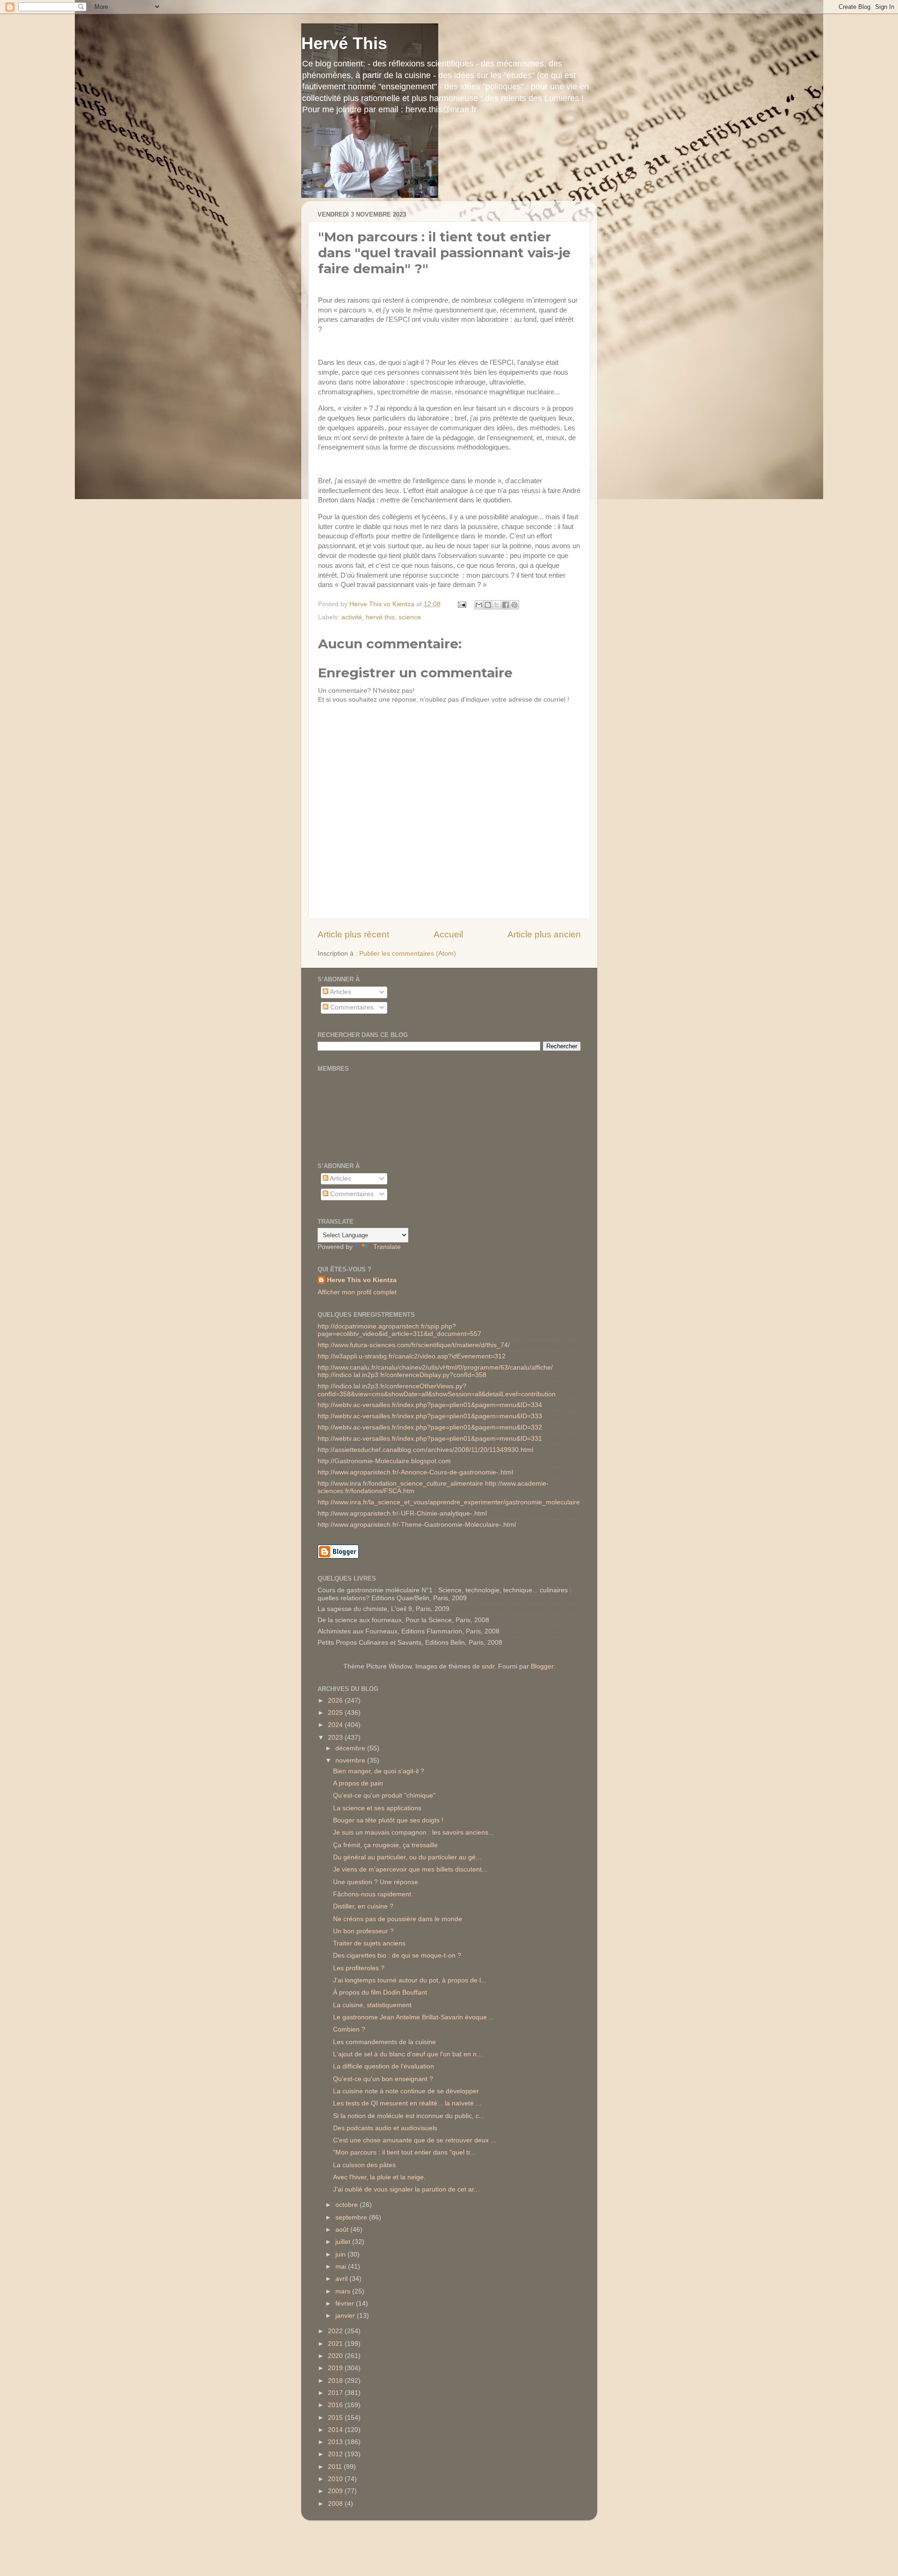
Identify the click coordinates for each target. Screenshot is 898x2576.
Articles (340, 992)
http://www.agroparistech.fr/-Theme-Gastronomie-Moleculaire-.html (417, 1525)
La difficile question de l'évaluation (384, 2066)
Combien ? (349, 2029)
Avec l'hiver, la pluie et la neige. (379, 2177)
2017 (336, 2393)
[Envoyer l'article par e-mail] (462, 604)
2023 (336, 1738)
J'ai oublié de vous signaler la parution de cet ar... (406, 2189)
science (410, 617)
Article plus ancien (544, 934)
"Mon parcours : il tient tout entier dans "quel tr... (404, 2152)
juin (341, 2254)
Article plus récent (353, 934)
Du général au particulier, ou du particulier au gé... (407, 1857)
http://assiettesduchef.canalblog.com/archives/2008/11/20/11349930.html (425, 1450)
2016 (336, 2405)
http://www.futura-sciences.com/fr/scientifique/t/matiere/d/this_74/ (414, 1345)
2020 (336, 2356)
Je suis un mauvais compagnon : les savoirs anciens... (413, 1832)
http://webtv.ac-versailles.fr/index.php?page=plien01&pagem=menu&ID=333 (430, 1416)
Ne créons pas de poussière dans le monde (398, 1919)
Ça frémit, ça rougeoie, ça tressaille (385, 1845)
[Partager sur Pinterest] (514, 605)
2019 (336, 2368)
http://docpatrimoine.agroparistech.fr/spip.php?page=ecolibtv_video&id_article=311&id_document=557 (399, 1330)
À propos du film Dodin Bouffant (380, 1992)
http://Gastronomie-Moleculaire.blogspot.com (384, 1461)
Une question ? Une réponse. (377, 1882)
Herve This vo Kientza (362, 1280)
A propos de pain (358, 1783)
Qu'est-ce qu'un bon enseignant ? (383, 2079)
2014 (336, 2430)
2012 (336, 2454)
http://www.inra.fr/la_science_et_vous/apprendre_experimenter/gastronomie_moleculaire (449, 1502)
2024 (336, 1725)
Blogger (542, 1666)
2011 (336, 2467)
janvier (346, 2316)
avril (342, 2279)
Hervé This (344, 43)
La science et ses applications (377, 1808)
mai (342, 2267)
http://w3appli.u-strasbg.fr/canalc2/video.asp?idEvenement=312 (412, 1356)
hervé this (380, 617)
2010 (336, 2479)
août (343, 2230)
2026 (336, 1701)
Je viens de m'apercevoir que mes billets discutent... (410, 1869)
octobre (348, 2205)
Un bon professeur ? (363, 1931)
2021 (336, 2344)
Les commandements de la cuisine (384, 2042)
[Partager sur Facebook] (506, 605)
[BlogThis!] (488, 605)
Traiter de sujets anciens (369, 1943)
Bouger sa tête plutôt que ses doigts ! (388, 1820)
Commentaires (351, 1007)
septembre (352, 2217)
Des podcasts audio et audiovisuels (385, 2128)
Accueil (448, 934)
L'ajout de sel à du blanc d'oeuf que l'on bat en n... (408, 2054)
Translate (387, 1247)
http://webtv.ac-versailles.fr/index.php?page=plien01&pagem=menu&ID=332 (430, 1427)
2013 (336, 2442)
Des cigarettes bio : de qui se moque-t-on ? (397, 1956)
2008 (336, 2504)
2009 (336, 2491)
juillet (344, 2242)
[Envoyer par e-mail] (479, 605)
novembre (351, 1760)
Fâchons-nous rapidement (372, 1894)
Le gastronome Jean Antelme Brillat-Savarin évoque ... (414, 2017)
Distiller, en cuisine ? (363, 1906)
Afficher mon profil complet (357, 1292)
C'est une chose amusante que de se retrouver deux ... (415, 2140)
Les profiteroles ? (359, 1968)
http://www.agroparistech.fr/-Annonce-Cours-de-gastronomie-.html (415, 1472)
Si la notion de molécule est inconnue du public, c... (409, 2116)
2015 (336, 2418)
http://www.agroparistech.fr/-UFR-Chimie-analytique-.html (402, 1513)
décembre (351, 1748)
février (346, 2304)
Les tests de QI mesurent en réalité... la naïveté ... (407, 2103)
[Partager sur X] (497, 605)
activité (352, 617)
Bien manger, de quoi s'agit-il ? (379, 1771)
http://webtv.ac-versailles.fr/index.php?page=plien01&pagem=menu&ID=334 (430, 1405)
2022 (336, 2331)
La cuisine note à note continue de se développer (406, 2091)
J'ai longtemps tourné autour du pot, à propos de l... (410, 1980)
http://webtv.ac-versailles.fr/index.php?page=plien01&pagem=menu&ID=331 (430, 1439)
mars (344, 2291)
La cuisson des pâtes (364, 2165)
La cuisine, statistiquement (372, 2005)
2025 (336, 1713)
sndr (488, 1666)
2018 (336, 2381)
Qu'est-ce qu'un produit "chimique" (384, 1796)
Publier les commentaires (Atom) (408, 954)
